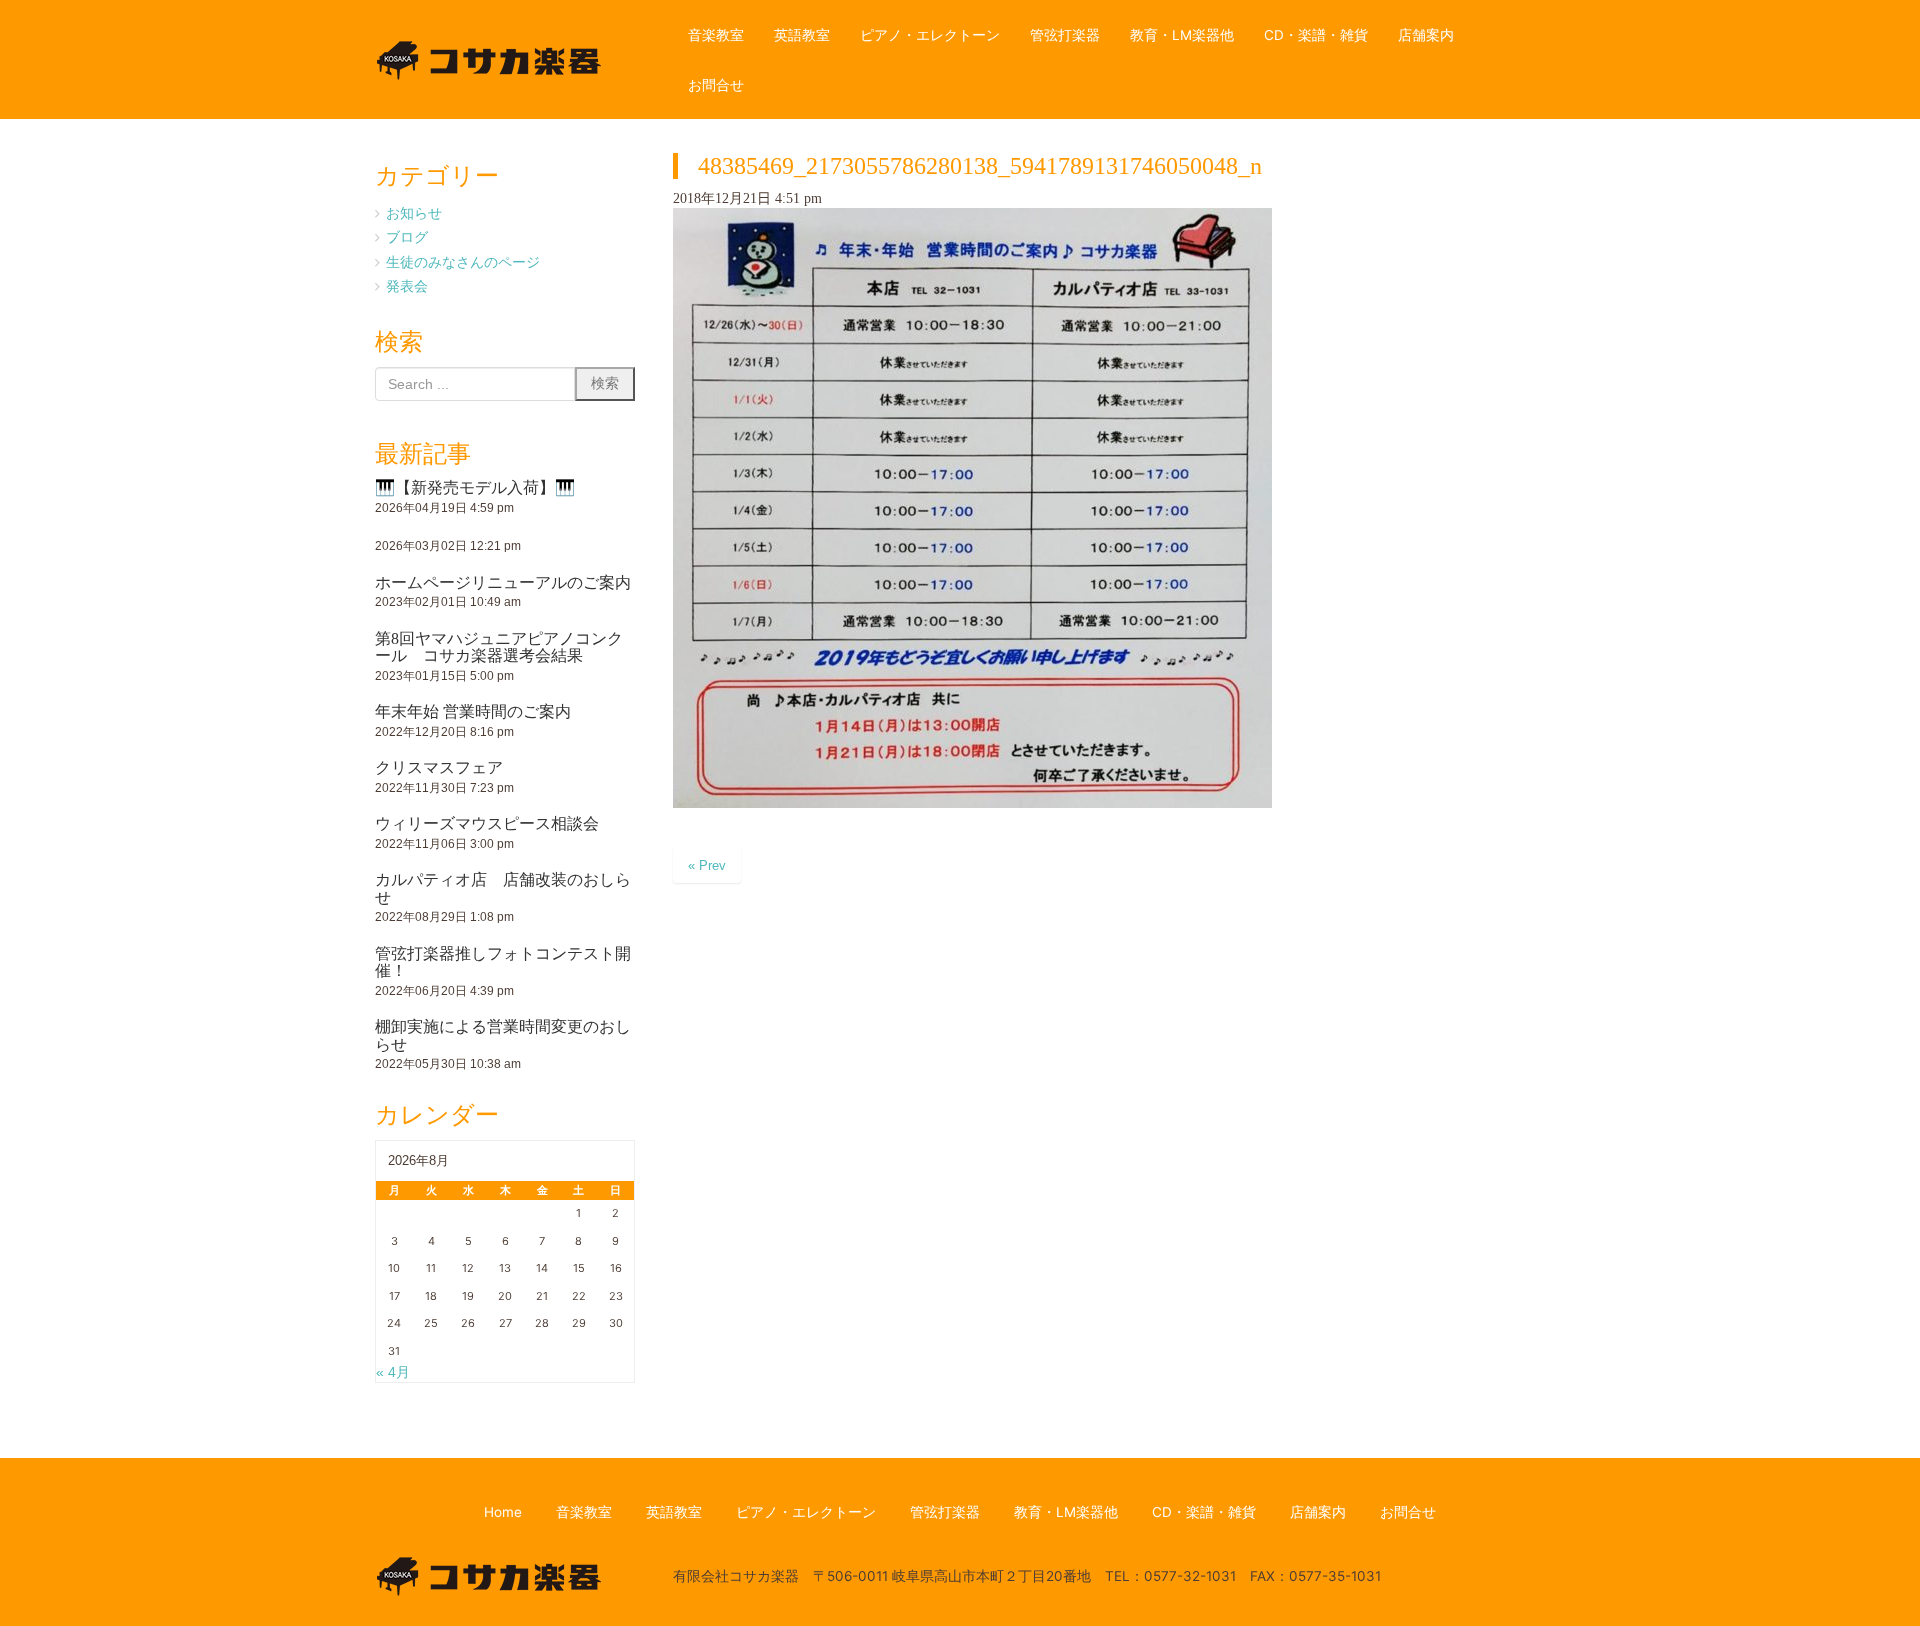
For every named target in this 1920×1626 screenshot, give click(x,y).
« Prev (707, 865)
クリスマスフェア (439, 767)
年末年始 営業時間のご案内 (473, 711)
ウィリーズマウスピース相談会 (487, 823)
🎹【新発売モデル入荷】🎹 (475, 487)
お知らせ (414, 213)
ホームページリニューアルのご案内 (503, 582)
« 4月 (393, 1372)
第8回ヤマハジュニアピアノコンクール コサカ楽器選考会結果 (499, 647)
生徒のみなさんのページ (463, 262)
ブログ (407, 237)
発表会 (407, 286)
